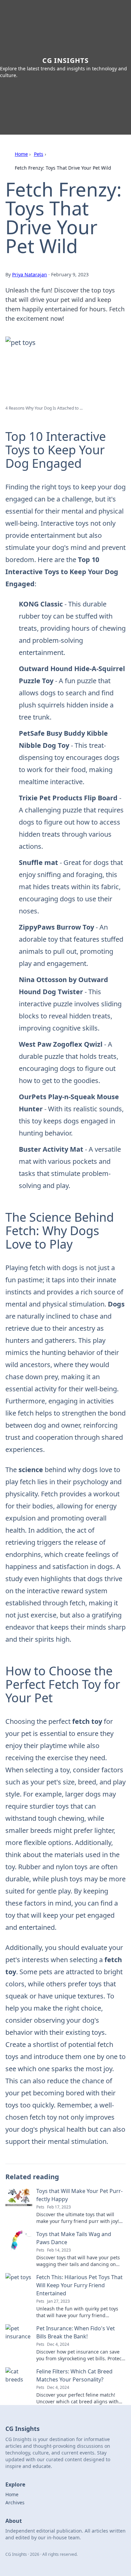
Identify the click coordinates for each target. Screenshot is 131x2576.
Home (21, 154)
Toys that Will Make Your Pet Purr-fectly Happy (79, 2195)
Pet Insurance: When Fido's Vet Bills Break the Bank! (76, 2332)
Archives (15, 2502)
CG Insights (65, 60)
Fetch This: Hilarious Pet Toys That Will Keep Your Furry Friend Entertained (79, 2285)
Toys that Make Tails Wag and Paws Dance (74, 2238)
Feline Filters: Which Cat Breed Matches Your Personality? (74, 2375)
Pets (39, 154)
